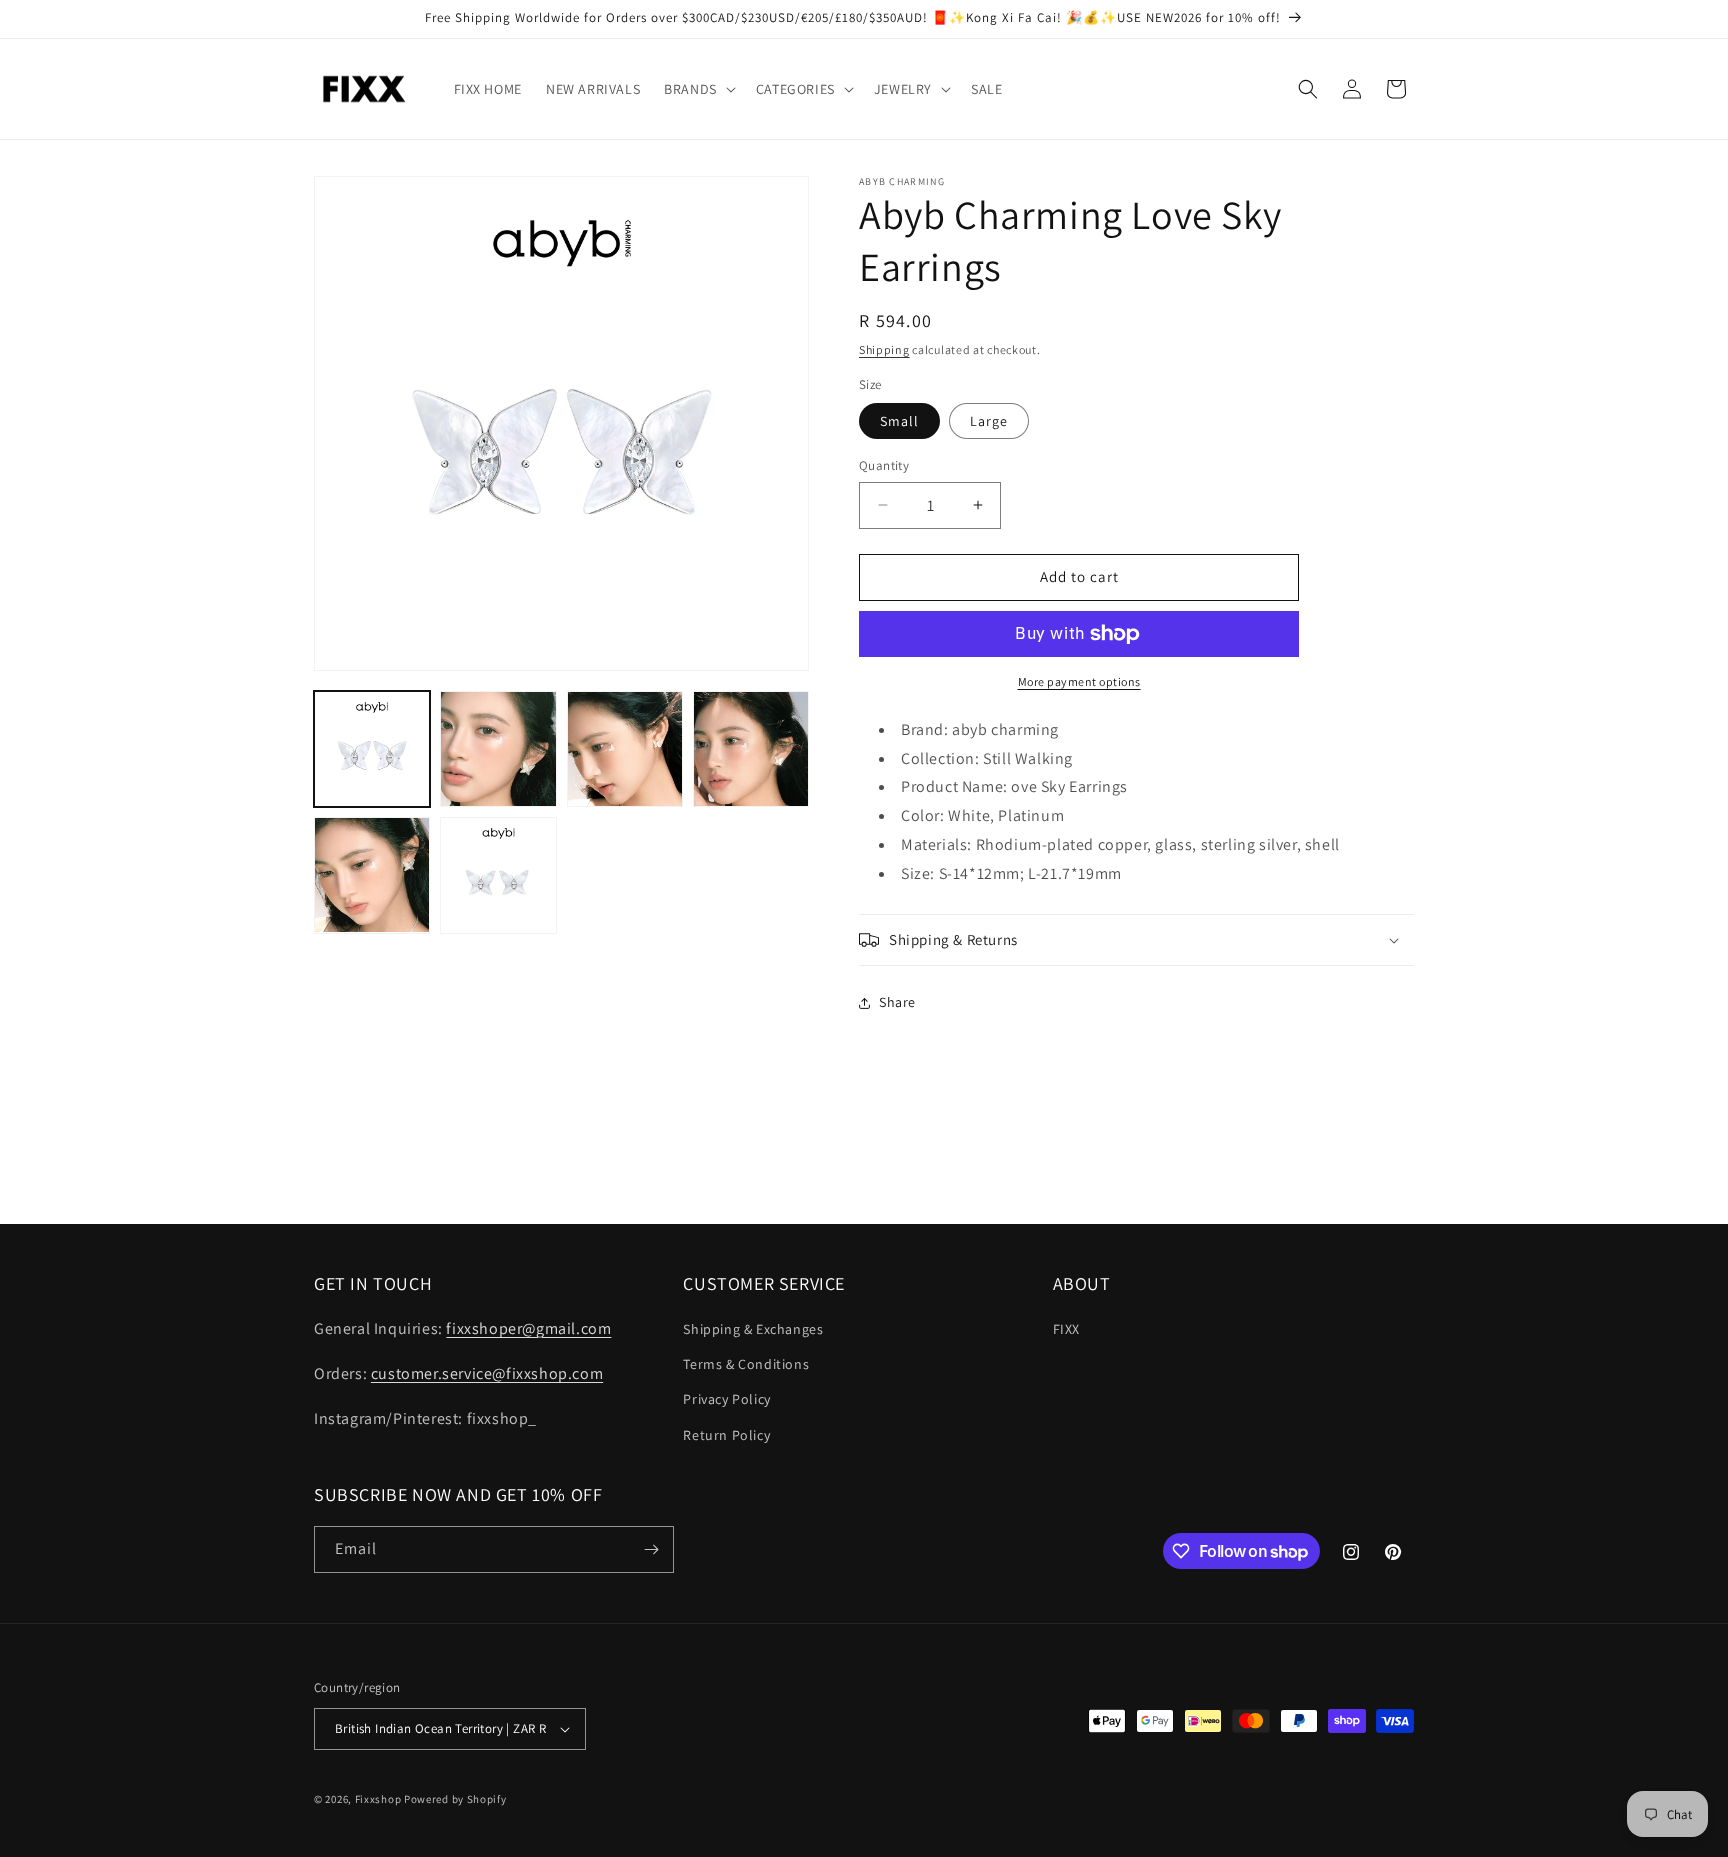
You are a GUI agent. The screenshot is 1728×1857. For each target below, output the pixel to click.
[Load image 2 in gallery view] (498, 749)
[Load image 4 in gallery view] (751, 749)
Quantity (884, 465)
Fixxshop (378, 1799)
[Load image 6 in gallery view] (498, 875)
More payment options (1079, 681)
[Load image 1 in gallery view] (372, 749)
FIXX (1066, 1329)
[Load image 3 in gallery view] (625, 749)
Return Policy (726, 1435)
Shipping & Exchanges (753, 1329)
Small (899, 421)
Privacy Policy (726, 1399)
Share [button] (897, 1002)
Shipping (884, 349)
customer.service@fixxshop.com (487, 1373)
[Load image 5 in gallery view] (372, 875)
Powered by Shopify (455, 1799)
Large (989, 421)
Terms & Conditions (746, 1364)
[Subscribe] (651, 1549)
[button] (698, 89)
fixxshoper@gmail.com (528, 1328)
